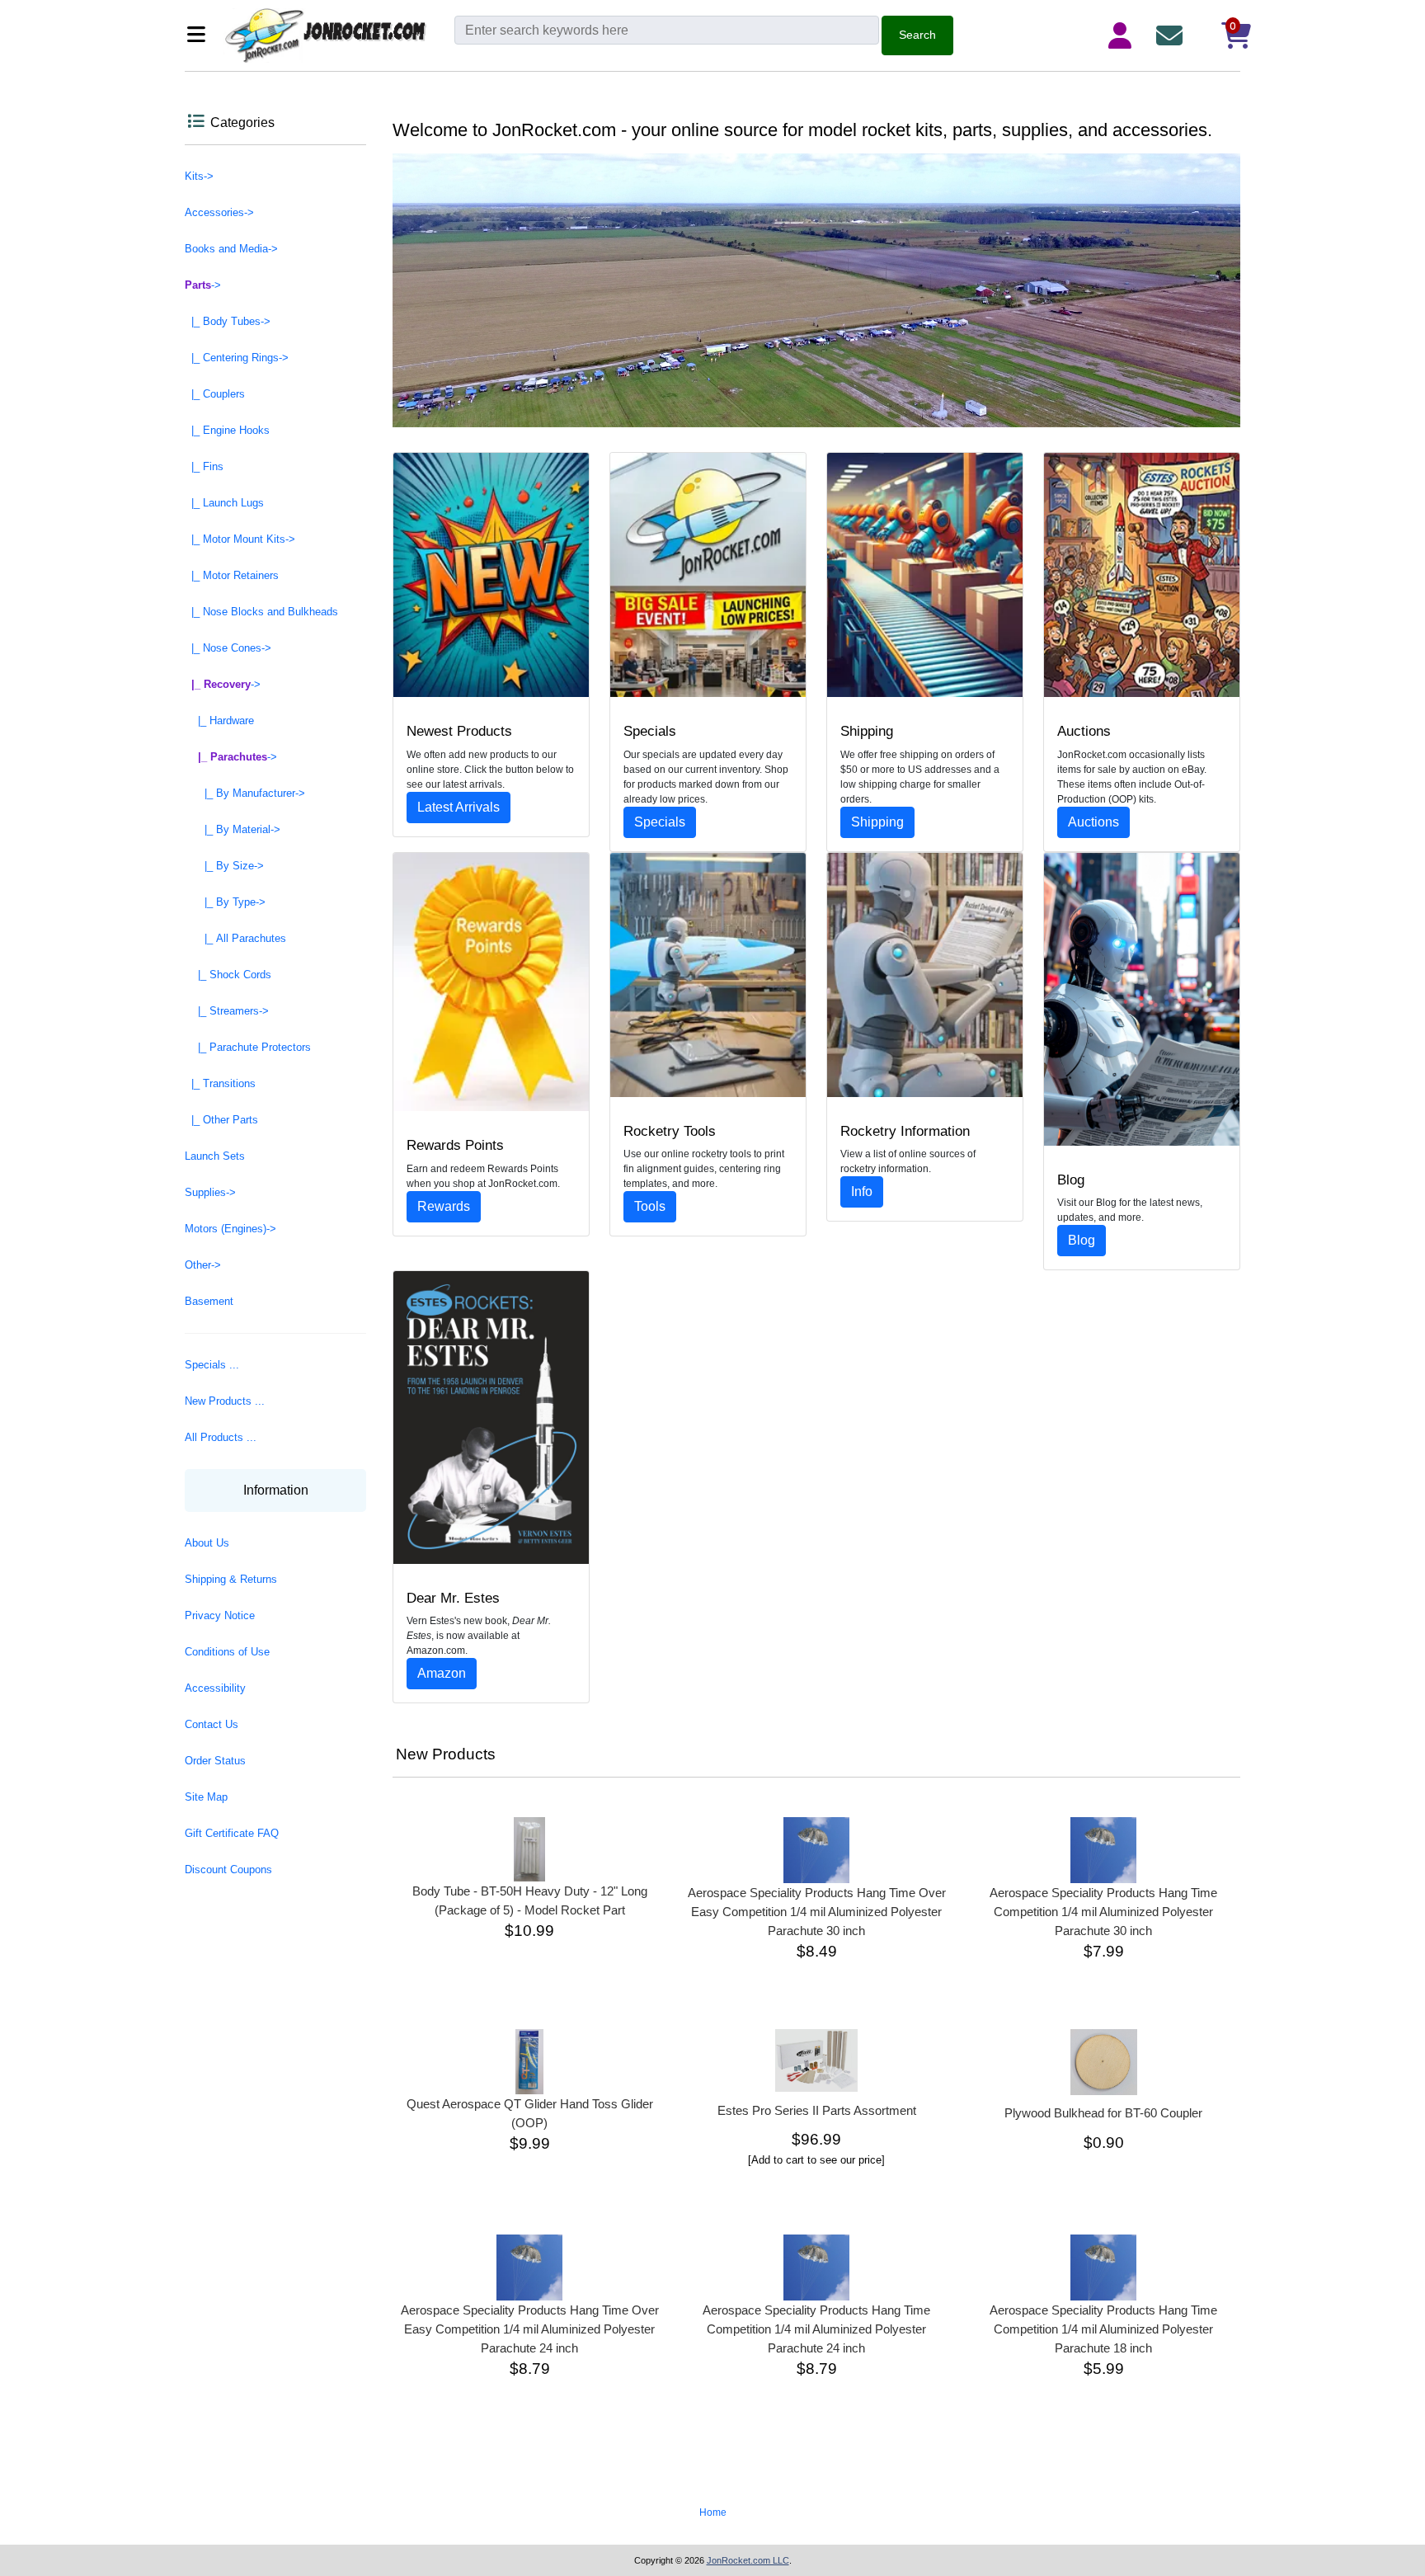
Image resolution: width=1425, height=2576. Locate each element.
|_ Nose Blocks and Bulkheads (261, 612)
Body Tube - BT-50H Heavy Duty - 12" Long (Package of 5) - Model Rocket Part (530, 1900)
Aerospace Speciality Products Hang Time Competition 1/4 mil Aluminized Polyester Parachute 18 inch (1103, 2329)
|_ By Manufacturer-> (245, 793)
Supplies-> (210, 1192)
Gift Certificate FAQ (232, 1833)
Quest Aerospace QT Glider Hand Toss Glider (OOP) (530, 2113)
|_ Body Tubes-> (228, 321)
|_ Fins (204, 466)
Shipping (877, 822)
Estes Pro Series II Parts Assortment (817, 2110)
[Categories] (201, 36)
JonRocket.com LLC (748, 2560)
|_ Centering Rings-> (237, 358)
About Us (207, 1543)
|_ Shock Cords (228, 975)
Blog (1082, 1240)
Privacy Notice (220, 1615)
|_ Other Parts (221, 1120)
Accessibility (215, 1688)
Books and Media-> (231, 249)
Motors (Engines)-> (230, 1229)
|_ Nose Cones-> (228, 648)
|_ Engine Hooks (227, 430)
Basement (209, 1301)
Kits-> (199, 176)
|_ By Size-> (224, 866)
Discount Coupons (228, 1870)
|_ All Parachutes (235, 938)
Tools (650, 1206)
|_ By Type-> (225, 902)
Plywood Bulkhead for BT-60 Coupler (1103, 2113)
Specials (660, 822)
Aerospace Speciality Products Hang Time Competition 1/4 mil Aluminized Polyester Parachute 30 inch (1103, 1912)
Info (862, 1191)
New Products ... (225, 1401)
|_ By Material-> (233, 829)
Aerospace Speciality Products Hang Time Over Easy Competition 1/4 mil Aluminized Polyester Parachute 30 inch (817, 1912)
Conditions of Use (227, 1652)
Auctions (1093, 822)
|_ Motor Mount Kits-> (240, 539)
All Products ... (221, 1437)
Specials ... (212, 1365)
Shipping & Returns (231, 1579)
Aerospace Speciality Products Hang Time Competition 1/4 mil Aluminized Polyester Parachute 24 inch (816, 2329)
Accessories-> (219, 212)
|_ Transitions (220, 1083)
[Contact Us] (1173, 35)
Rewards (444, 1206)
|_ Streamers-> (227, 1011)
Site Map (206, 1797)
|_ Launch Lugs (224, 503)
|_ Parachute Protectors (248, 1047)
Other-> (203, 1265)
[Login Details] (1123, 35)
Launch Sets (215, 1156)
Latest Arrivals (459, 807)
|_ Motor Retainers (232, 575)
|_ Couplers (215, 394)
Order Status (215, 1761)
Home (713, 2512)
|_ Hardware (219, 721)
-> (203, 285)
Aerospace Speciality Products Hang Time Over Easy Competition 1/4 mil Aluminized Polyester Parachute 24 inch (530, 2329)
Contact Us (212, 1724)
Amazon (442, 1673)
